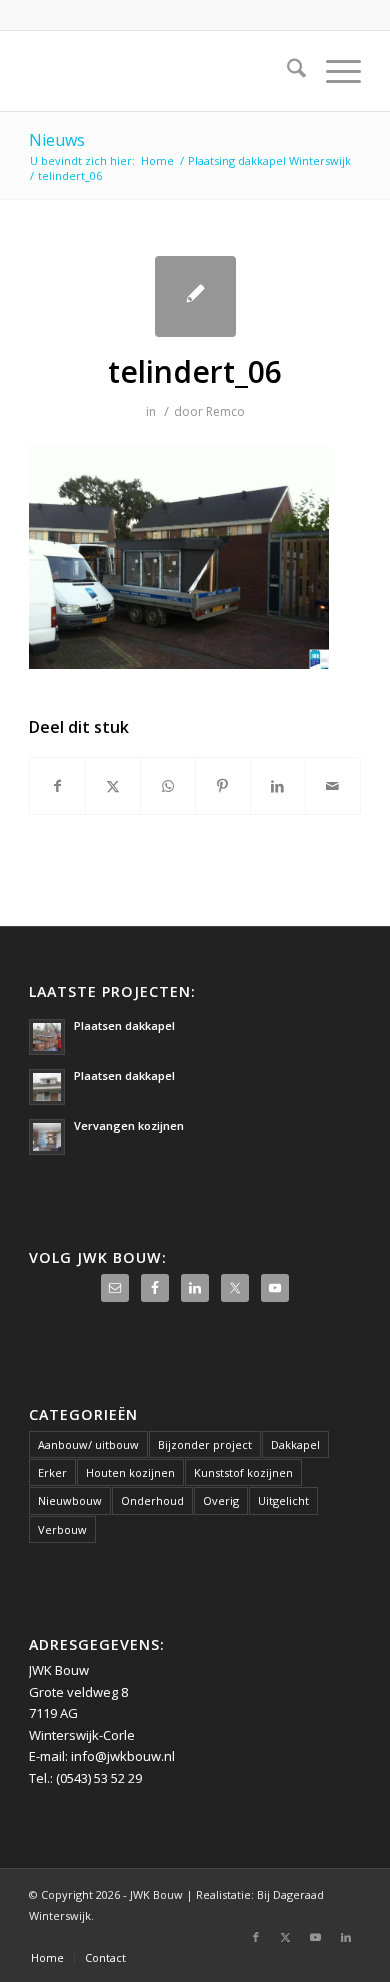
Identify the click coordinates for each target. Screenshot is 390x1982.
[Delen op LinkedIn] (278, 786)
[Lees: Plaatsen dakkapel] (47, 1037)
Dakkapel (295, 1444)
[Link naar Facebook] (256, 1937)
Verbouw (62, 1529)
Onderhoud (152, 1500)
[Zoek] (286, 71)
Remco (225, 411)
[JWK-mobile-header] (161, 71)
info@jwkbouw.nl (123, 1756)
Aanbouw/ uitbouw (88, 1444)
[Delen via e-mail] (333, 786)
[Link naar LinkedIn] (346, 1937)
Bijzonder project (205, 1444)
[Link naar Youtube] (316, 1937)
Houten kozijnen (130, 1472)
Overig (221, 1500)
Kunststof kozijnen (243, 1472)
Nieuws (57, 140)
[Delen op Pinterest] (223, 786)
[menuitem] (286, 71)
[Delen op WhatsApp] (168, 786)
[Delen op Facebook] (57, 786)
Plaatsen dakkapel (124, 1025)
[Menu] (333, 71)
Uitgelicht (283, 1500)
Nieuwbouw (70, 1500)
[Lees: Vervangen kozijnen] (47, 1137)
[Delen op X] (113, 786)
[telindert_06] (195, 296)
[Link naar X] (286, 1937)
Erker (52, 1472)
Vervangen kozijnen (129, 1125)
